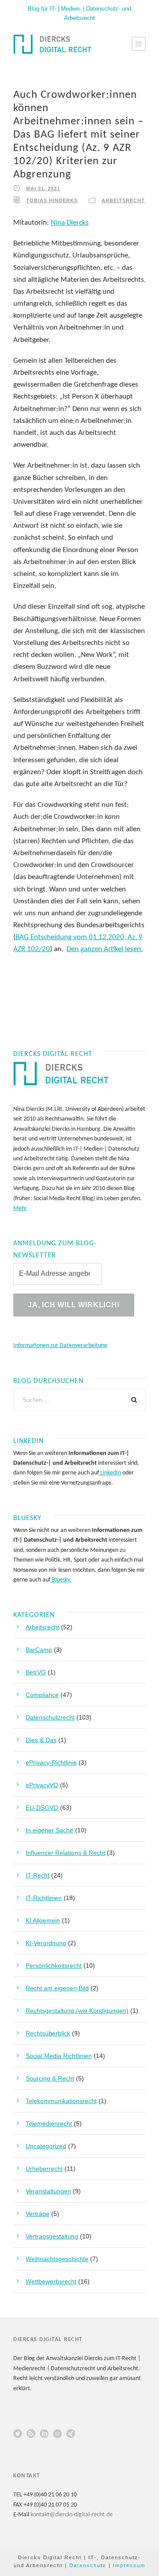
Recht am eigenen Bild (57, 1988)
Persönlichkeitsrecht (54, 1966)
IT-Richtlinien (44, 1898)
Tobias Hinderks (52, 200)
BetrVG (36, 1672)
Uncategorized (46, 2146)
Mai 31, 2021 (43, 188)
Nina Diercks (70, 223)
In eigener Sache (49, 1830)
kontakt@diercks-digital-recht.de (72, 2515)
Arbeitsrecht (123, 200)
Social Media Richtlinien (59, 2056)
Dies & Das (41, 1740)
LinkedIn (110, 1473)
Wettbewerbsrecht (51, 2281)
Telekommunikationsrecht (61, 2101)
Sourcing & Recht (50, 2078)
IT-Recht (38, 1875)
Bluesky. (61, 1580)
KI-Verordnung (46, 1943)
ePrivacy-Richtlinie (51, 1762)
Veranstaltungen (48, 2191)
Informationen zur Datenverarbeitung (60, 1346)
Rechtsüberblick (48, 2033)
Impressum (129, 2565)
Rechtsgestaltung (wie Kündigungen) (77, 2011)
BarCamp (39, 1650)
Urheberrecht (44, 2169)
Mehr (20, 1208)
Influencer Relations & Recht (65, 1853)
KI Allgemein (43, 1920)
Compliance (42, 1695)
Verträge (38, 2214)
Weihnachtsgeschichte (57, 2259)
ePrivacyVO (42, 1785)
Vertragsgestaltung (52, 2236)
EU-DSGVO (42, 1808)
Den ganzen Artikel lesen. (105, 949)
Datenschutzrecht (50, 1717)
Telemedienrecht (49, 2123)
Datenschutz (88, 2565)
